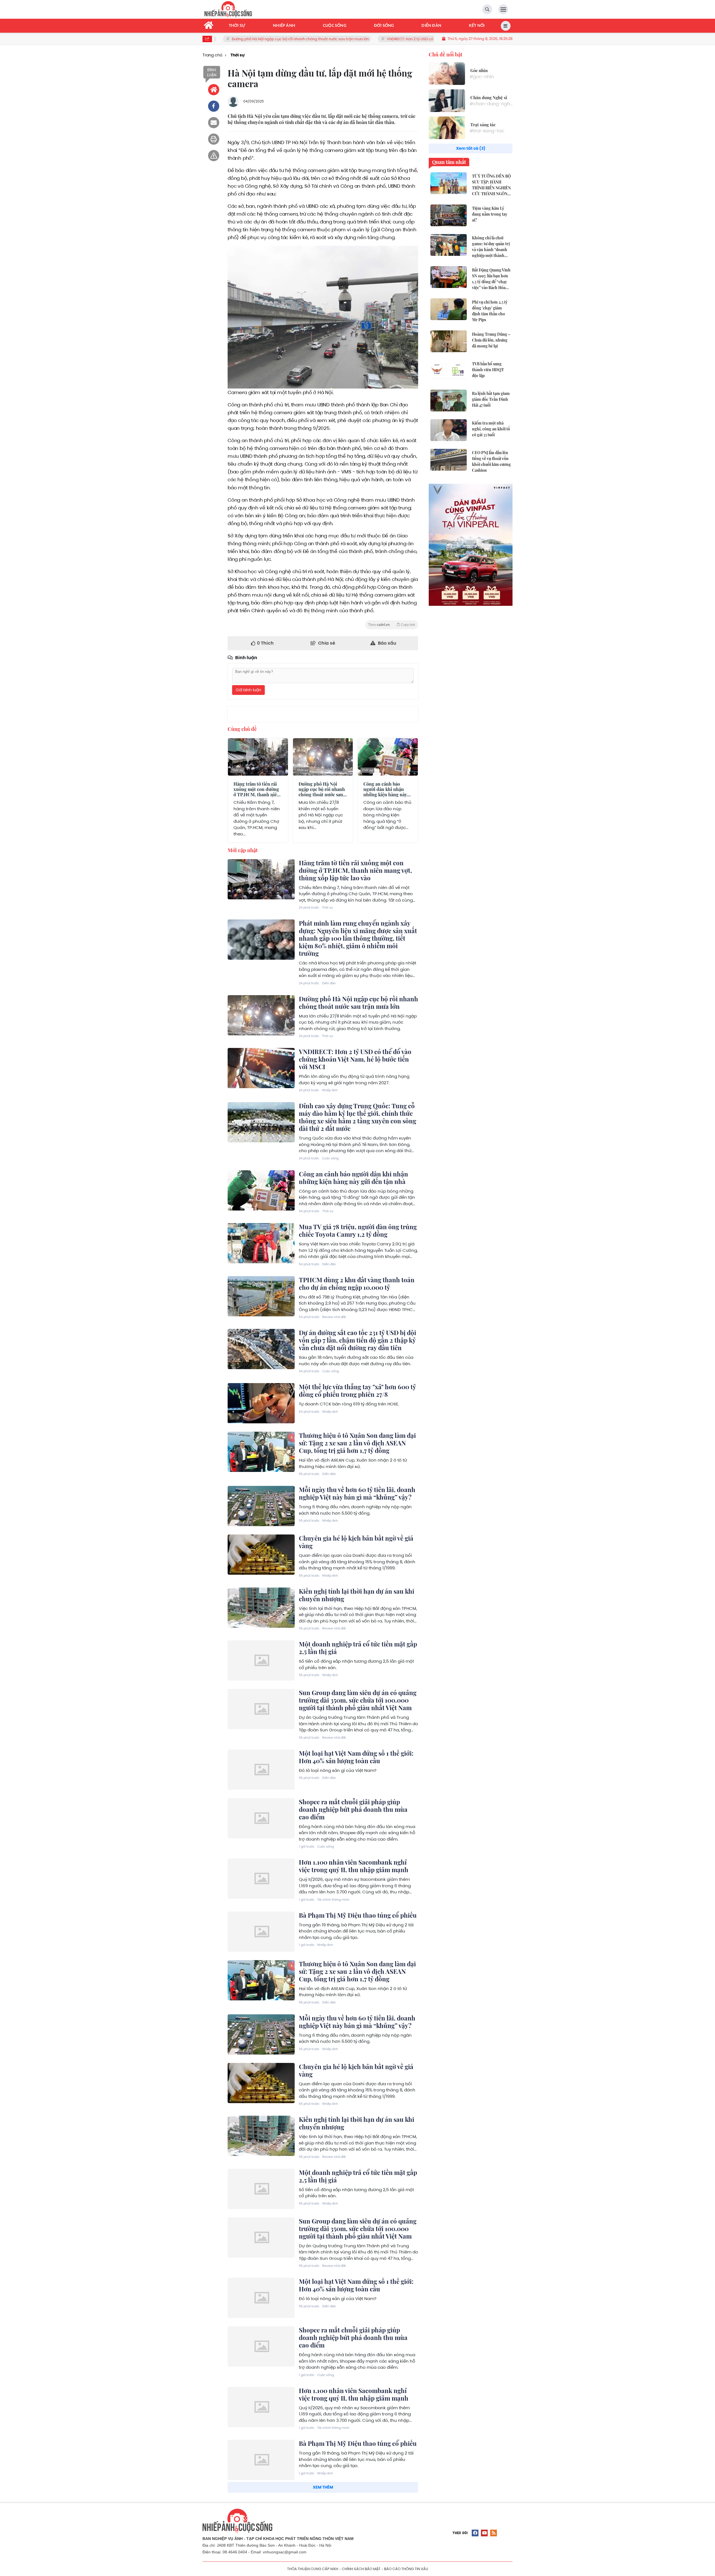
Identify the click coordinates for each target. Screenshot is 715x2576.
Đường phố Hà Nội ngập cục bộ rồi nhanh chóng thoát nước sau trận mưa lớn (322, 792)
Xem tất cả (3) (471, 148)
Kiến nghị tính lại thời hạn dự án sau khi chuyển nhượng (357, 1595)
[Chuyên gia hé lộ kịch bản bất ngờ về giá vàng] (261, 1555)
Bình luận (212, 72)
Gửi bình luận (248, 690)
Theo (392, 625)
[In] (214, 139)
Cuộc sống (330, 1158)
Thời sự (238, 770)
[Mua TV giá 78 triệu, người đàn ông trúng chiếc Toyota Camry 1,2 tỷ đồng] (261, 1243)
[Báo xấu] (214, 156)
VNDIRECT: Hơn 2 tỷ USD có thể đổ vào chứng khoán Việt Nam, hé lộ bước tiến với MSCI (322, 39)
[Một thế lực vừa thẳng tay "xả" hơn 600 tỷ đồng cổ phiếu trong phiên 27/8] (261, 1403)
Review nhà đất (334, 1317)
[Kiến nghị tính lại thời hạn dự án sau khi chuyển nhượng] (261, 1608)
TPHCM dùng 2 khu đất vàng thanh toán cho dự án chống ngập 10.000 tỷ (357, 1284)
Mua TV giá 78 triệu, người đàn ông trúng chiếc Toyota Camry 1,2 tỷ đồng (358, 1230)
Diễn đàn (329, 983)
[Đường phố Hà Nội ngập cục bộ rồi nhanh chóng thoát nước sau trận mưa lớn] (261, 1015)
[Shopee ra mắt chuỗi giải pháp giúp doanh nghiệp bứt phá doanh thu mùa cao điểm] (261, 1818)
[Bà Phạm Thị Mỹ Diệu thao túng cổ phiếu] (261, 1932)
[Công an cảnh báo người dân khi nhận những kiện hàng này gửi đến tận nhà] (261, 1190)
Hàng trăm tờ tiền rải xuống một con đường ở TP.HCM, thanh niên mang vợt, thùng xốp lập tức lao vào (257, 795)
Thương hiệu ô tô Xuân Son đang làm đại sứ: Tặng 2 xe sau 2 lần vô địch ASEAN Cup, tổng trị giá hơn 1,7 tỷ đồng (357, 1443)
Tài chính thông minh (333, 1900)
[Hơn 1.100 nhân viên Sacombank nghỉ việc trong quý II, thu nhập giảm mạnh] (261, 1879)
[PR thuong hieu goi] (471, 545)
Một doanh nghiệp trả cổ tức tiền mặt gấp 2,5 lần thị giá (358, 1648)
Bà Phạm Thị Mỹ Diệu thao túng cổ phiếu (358, 1915)
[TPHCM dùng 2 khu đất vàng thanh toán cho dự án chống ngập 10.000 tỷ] (261, 1296)
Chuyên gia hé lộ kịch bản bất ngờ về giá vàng (356, 1542)
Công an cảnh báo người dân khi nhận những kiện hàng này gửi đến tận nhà (385, 792)
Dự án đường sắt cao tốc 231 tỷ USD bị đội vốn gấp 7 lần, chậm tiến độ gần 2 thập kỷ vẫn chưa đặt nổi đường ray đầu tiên (357, 1340)
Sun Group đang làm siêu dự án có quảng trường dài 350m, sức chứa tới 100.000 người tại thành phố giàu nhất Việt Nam (358, 1700)
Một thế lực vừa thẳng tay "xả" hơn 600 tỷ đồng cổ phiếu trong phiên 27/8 (357, 1391)
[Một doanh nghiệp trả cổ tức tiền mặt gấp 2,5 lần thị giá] (261, 1660)
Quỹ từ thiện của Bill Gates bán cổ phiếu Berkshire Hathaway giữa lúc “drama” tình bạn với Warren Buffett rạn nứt (356, 2560)
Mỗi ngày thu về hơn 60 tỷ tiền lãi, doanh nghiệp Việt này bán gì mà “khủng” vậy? (357, 1493)
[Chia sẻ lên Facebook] (214, 106)
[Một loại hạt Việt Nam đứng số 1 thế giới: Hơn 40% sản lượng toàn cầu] (261, 1770)
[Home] (214, 90)
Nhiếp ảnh (330, 1090)
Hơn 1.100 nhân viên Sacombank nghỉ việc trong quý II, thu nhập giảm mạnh (354, 1866)
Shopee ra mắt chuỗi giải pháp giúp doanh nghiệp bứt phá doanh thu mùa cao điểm (353, 1809)
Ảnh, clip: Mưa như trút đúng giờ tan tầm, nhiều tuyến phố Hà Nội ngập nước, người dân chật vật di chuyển (357, 2499)
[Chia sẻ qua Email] (214, 123)
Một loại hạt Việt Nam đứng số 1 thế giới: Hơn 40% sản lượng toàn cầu (356, 1757)
